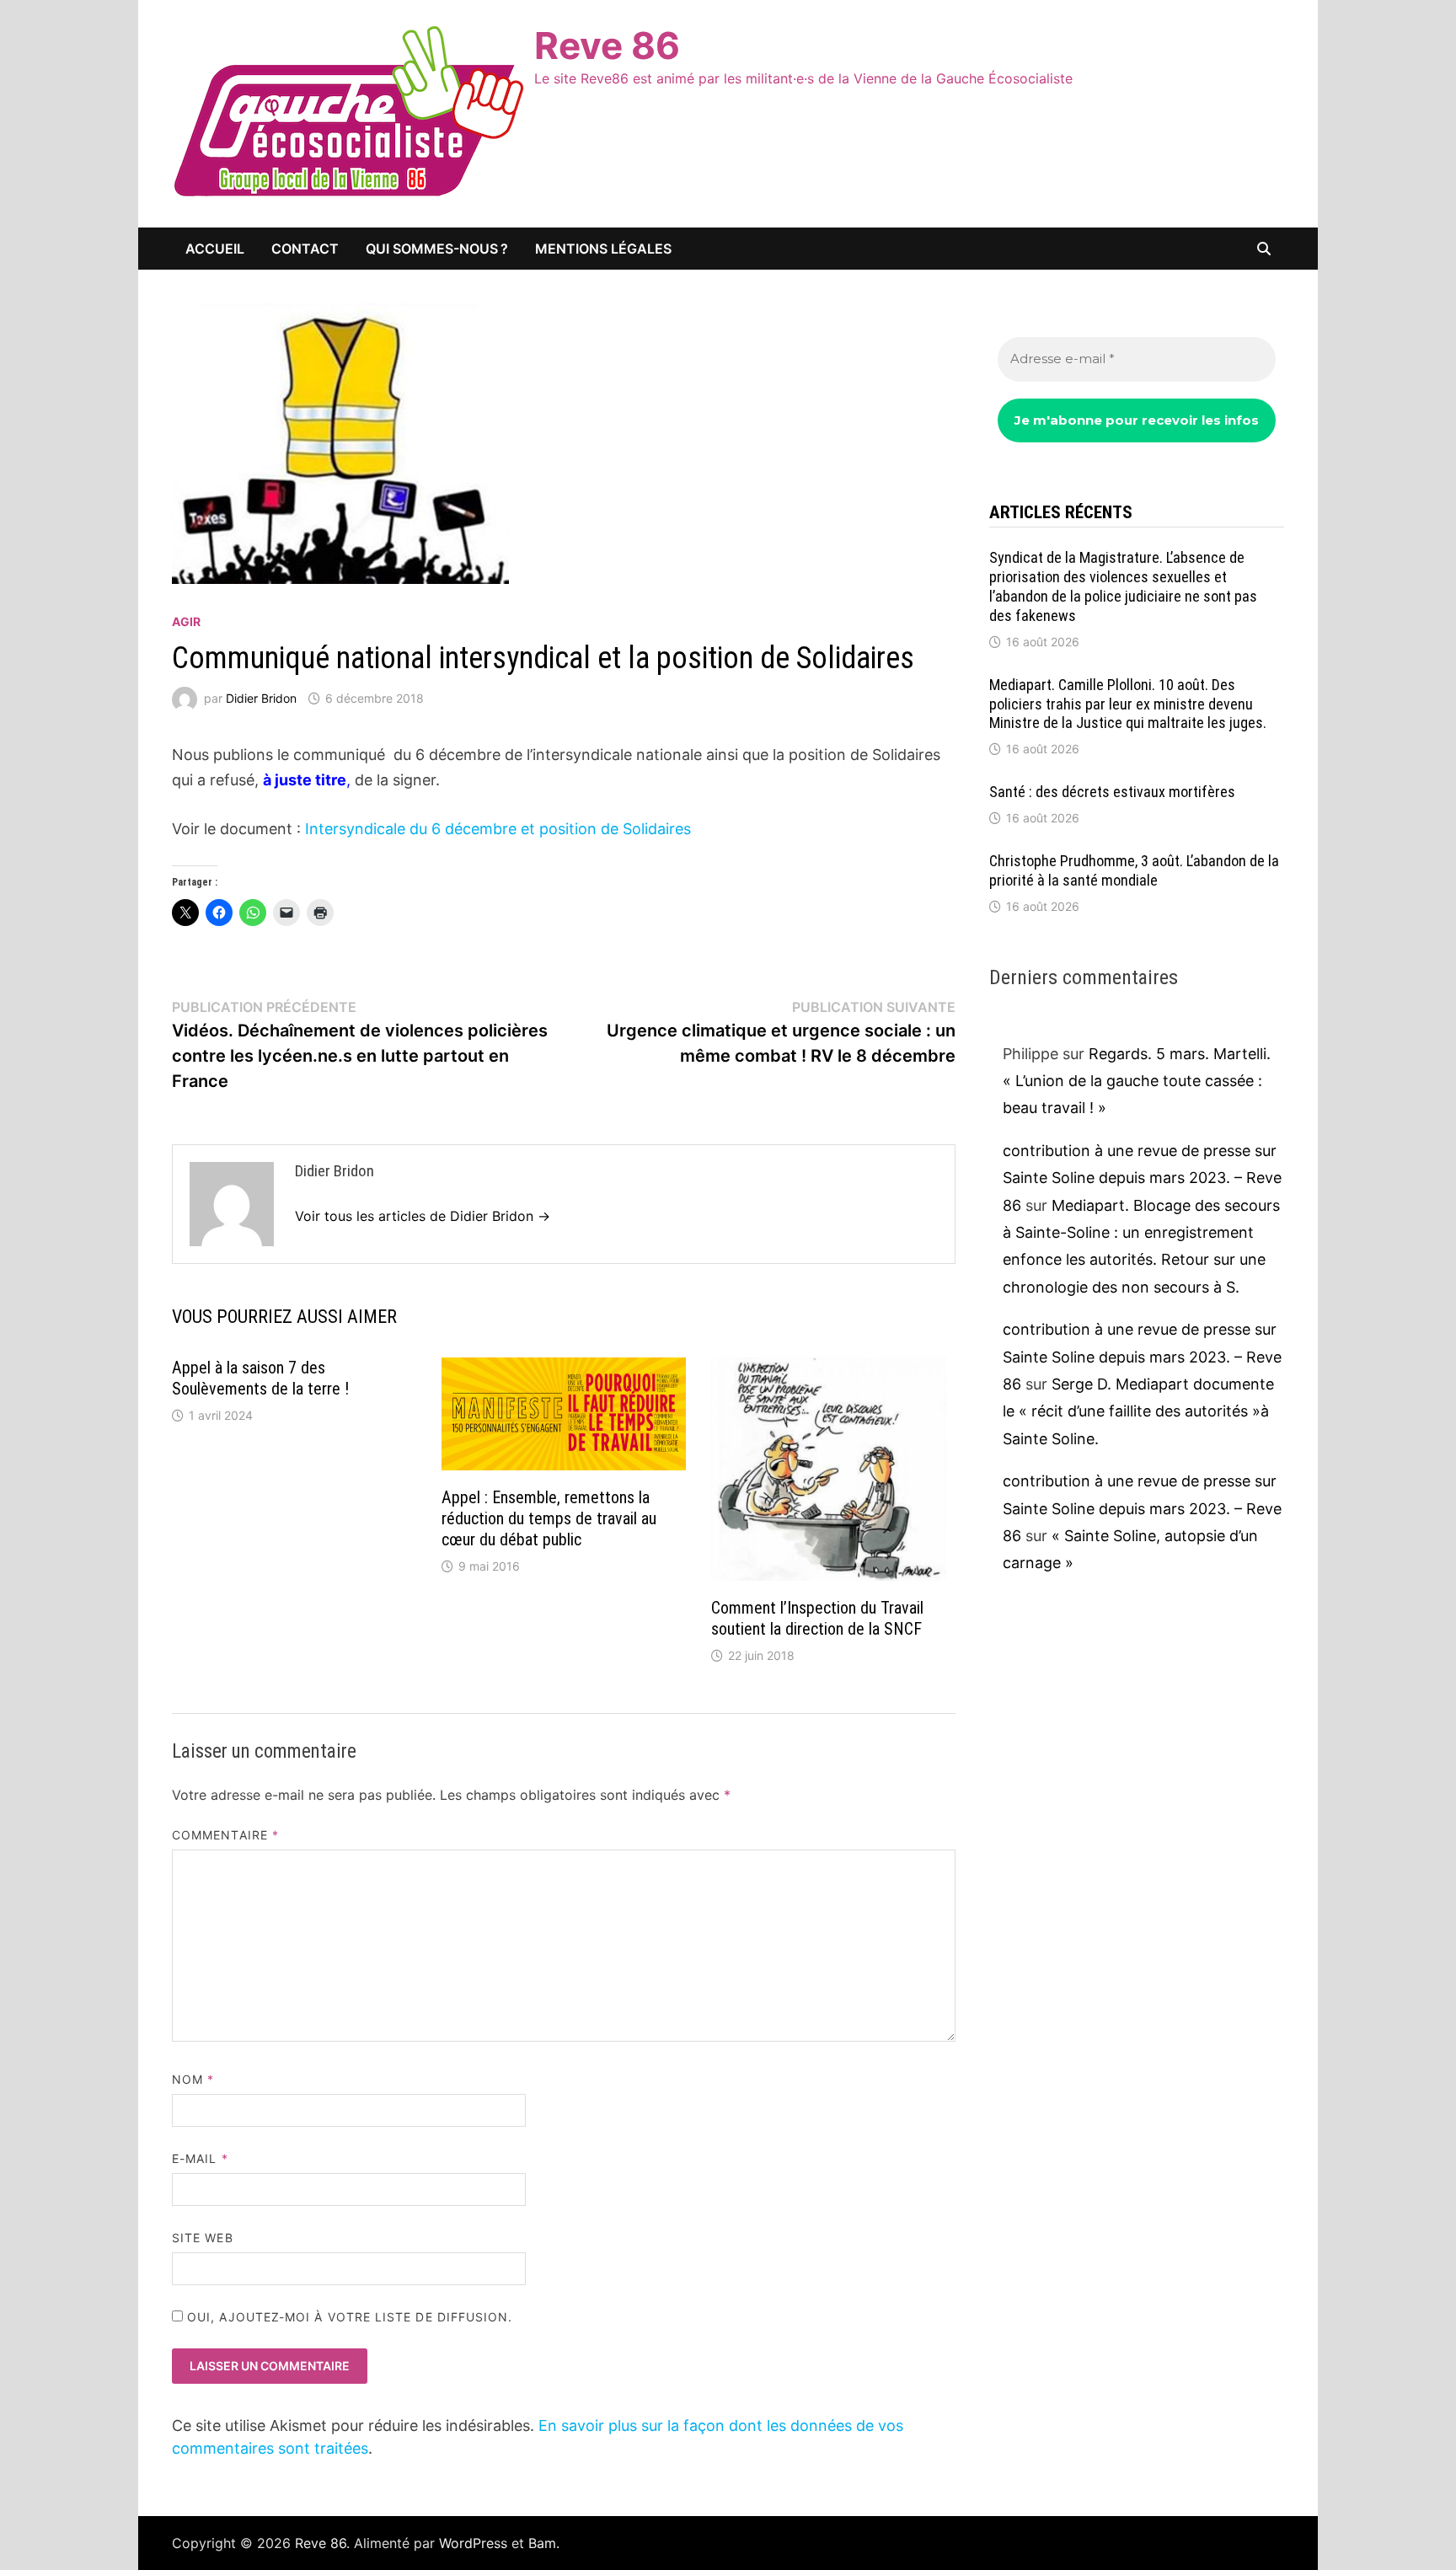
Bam (542, 2543)
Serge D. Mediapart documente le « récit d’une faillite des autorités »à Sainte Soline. (1138, 1411)
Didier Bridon (261, 698)
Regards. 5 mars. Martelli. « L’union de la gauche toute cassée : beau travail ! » (1137, 1081)
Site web (203, 2238)
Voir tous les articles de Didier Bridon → (423, 1216)
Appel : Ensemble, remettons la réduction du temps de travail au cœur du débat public (549, 1518)
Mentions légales (603, 249)
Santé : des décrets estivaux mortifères (1112, 792)
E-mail (200, 2158)
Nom (193, 2079)
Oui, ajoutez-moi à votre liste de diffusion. (348, 2317)
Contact (305, 249)
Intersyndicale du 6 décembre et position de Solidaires (498, 829)
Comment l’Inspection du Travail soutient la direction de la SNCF (817, 1618)
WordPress (473, 2543)
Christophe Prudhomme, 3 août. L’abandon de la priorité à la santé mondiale (1134, 870)
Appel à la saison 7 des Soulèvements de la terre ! (262, 1378)
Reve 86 (607, 46)
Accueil (215, 249)
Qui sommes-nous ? (437, 249)
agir (186, 621)
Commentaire (225, 1835)
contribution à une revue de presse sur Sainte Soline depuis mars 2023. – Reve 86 (1142, 1178)
